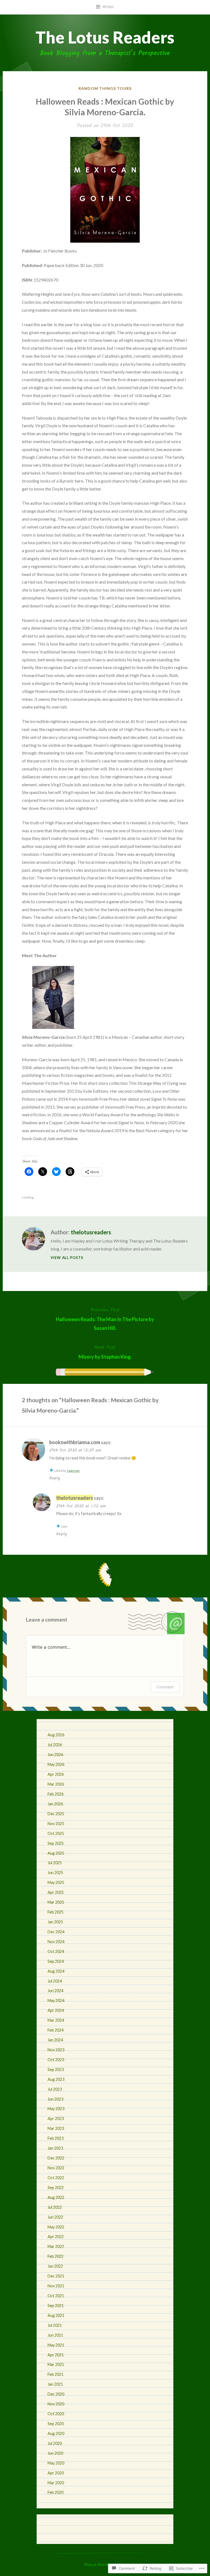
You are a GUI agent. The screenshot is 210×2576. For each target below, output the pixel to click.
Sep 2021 (56, 2306)
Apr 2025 (56, 1892)
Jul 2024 (55, 1981)
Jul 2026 (55, 1745)
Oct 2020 (56, 2414)
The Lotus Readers (105, 37)
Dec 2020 (56, 2394)
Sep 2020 (56, 2424)
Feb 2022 (56, 2256)
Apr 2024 (56, 2010)
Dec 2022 (56, 2158)
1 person (73, 1471)
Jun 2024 (55, 1991)
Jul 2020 (55, 2443)
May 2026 (56, 1764)
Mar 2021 (56, 2364)
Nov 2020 (56, 2404)
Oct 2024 (56, 1951)
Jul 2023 (55, 2089)
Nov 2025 (56, 1824)
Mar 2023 (56, 2128)
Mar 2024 (56, 2020)
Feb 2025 (56, 1912)
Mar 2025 (56, 1902)
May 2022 (56, 2227)
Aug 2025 (56, 1853)
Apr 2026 (56, 1774)
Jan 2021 (55, 2384)
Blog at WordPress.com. (105, 2564)
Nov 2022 (56, 2168)
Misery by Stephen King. (105, 1352)
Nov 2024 (56, 1942)
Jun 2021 (55, 2335)
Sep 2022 (56, 2188)
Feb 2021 (56, 2374)
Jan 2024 (55, 2040)
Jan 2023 (55, 2148)
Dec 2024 (56, 1932)
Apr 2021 (56, 2355)
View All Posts (67, 1258)
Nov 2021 (56, 2286)
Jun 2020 (55, 2453)
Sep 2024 (56, 1961)
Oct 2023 (56, 2060)
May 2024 (56, 2000)
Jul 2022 (55, 2207)
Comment (165, 1687)
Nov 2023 (56, 2050)
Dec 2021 (56, 2276)
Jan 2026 (55, 1804)
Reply (55, 1478)
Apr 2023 (56, 2119)
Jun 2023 (55, 2099)
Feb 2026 (56, 1794)
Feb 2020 (56, 2492)
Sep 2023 (56, 2069)
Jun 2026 (55, 1755)
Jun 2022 (55, 2217)
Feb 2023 (56, 2138)
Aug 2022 (56, 2197)
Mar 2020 (56, 2483)
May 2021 (56, 2345)
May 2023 (56, 2109)
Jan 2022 (55, 2266)
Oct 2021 (56, 2296)
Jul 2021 (55, 2325)
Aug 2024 (56, 1971)
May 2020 (56, 2463)
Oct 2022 (56, 2178)
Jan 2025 (55, 1922)
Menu (108, 7)
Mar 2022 (56, 2246)
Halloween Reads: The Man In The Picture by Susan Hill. (105, 1319)
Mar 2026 (56, 1784)
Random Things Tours (105, 88)
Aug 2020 (56, 2433)
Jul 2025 (55, 1863)
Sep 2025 (56, 1843)
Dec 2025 (56, 1814)
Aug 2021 (56, 2315)
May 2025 (56, 1882)
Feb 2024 (56, 2030)
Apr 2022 (56, 2237)
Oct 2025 (56, 1833)
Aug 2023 (56, 2079)
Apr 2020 (56, 2473)
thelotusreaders (91, 1232)
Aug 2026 (56, 1735)
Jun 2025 (55, 1873)
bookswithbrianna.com (75, 1442)
